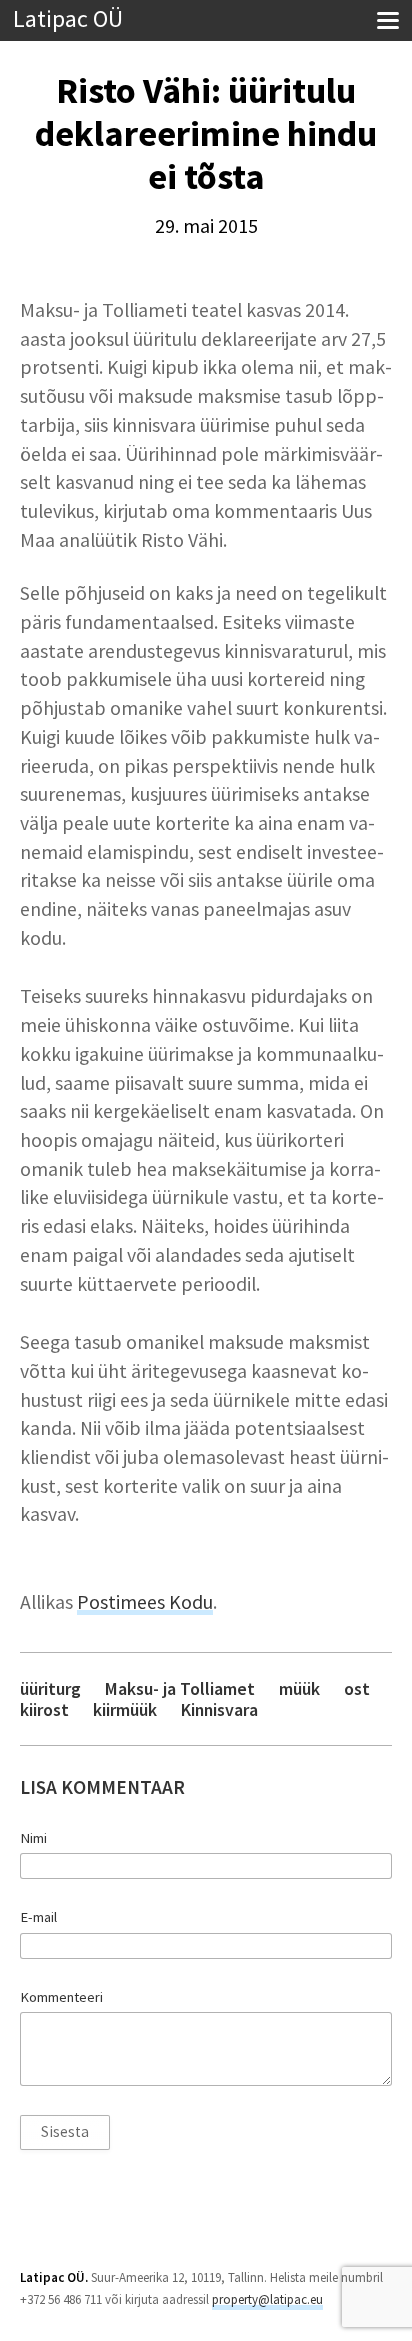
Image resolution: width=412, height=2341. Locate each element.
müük (299, 1688)
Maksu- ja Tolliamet (180, 1688)
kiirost (44, 1709)
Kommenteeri (61, 1997)
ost (357, 1688)
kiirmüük (125, 1709)
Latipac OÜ (68, 19)
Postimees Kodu (145, 1602)
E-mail (38, 1917)
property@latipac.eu (267, 2299)
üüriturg (50, 1688)
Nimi (33, 1838)
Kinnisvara (219, 1709)
